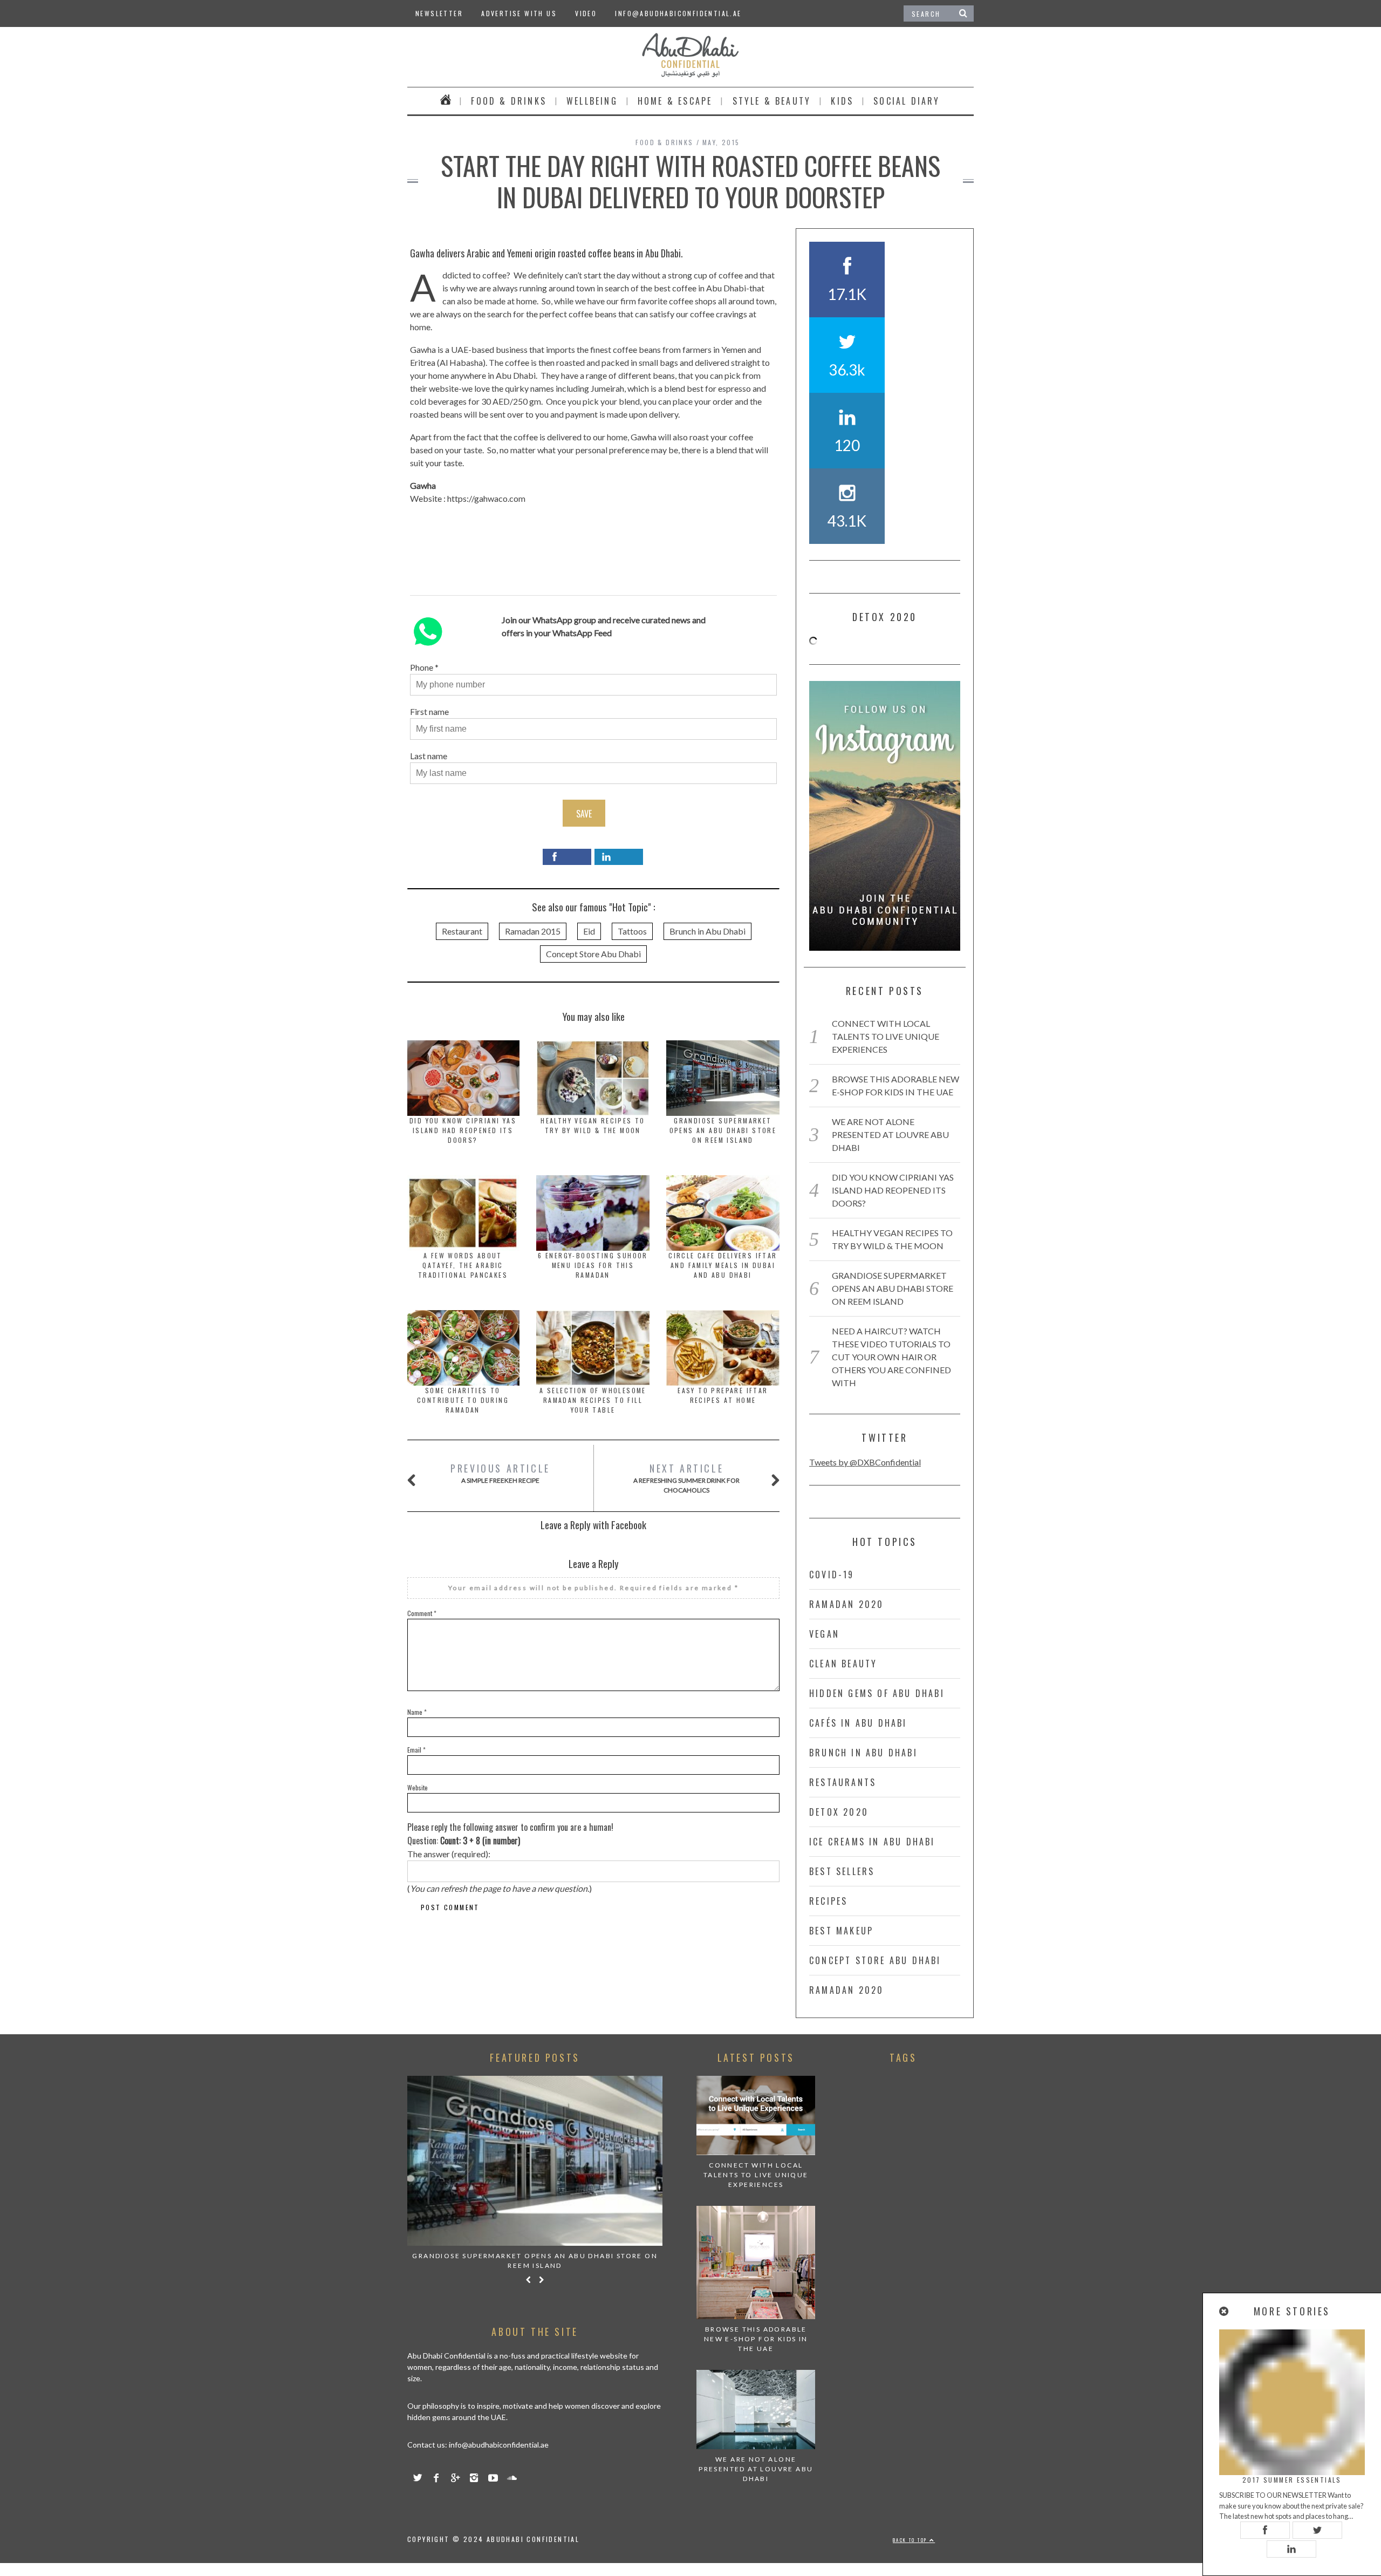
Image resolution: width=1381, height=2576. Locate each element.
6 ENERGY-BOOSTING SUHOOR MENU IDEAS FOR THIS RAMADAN (593, 1265)
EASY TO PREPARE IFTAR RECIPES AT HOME (723, 1395)
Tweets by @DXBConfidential (865, 1462)
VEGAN (824, 1634)
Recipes (828, 1901)
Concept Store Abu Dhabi (593, 954)
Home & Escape (675, 101)
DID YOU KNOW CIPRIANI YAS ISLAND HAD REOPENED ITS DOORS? (463, 1130)
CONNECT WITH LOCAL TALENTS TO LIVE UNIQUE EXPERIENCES (886, 1036)
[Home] (446, 101)
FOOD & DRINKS (509, 101)
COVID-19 (832, 1575)
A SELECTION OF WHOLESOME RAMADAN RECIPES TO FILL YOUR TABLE (593, 1400)
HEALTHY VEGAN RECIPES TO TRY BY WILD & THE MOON (593, 1125)
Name (417, 1712)
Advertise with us (519, 13)
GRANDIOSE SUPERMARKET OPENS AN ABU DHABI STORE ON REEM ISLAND (723, 1130)
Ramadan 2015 (533, 931)
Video (586, 13)
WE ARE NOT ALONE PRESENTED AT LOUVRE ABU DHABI (890, 1134)
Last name (429, 756)
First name (429, 711)
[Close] (1225, 2311)
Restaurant (462, 931)
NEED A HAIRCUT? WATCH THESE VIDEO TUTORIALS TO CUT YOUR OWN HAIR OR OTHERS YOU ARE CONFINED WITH (891, 1357)
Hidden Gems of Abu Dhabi (877, 1693)
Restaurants (843, 1782)
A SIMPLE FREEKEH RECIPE (500, 1473)
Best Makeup (841, 1931)
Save (584, 814)
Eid (589, 931)
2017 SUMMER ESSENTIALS (1292, 2480)
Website (418, 1787)
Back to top (911, 2540)
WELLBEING (592, 101)
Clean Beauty (843, 1664)
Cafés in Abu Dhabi (858, 1723)
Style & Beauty (772, 101)
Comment (422, 1613)
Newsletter (439, 13)
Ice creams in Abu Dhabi (872, 1842)
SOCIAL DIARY (907, 101)
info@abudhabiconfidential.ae (678, 13)
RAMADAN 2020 (846, 1604)
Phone (422, 667)
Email (416, 1750)
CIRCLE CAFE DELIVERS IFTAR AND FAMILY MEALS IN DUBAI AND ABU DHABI (723, 1265)
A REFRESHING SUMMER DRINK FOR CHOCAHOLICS (686, 1478)
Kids (842, 101)
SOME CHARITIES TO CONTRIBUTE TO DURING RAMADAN (463, 1400)
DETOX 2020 (839, 1812)
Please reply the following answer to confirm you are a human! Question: (510, 1834)
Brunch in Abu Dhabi (707, 931)
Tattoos (632, 931)
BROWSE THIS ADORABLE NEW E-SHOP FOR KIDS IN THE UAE (756, 2339)
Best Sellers (842, 1871)
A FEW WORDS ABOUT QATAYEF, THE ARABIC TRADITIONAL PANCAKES (463, 1265)
